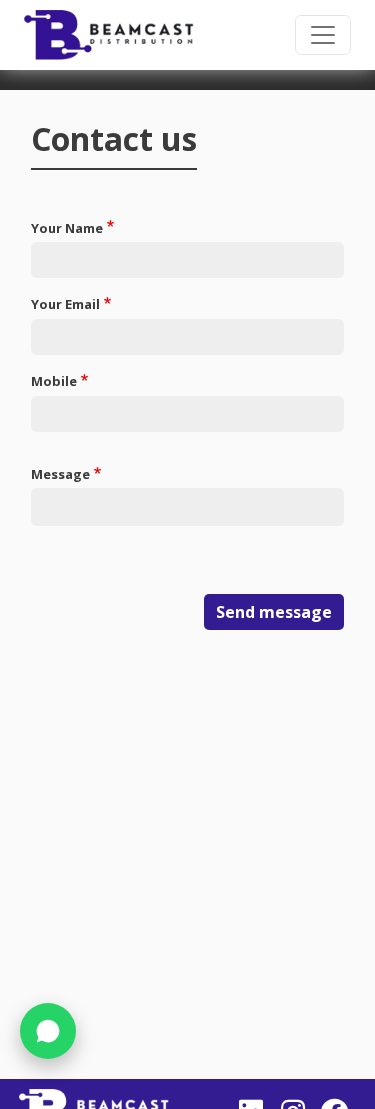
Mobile (54, 381)
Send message (274, 612)
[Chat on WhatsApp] (48, 1031)
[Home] (109, 35)
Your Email (65, 304)
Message (60, 474)
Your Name (67, 228)
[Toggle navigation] (323, 35)
